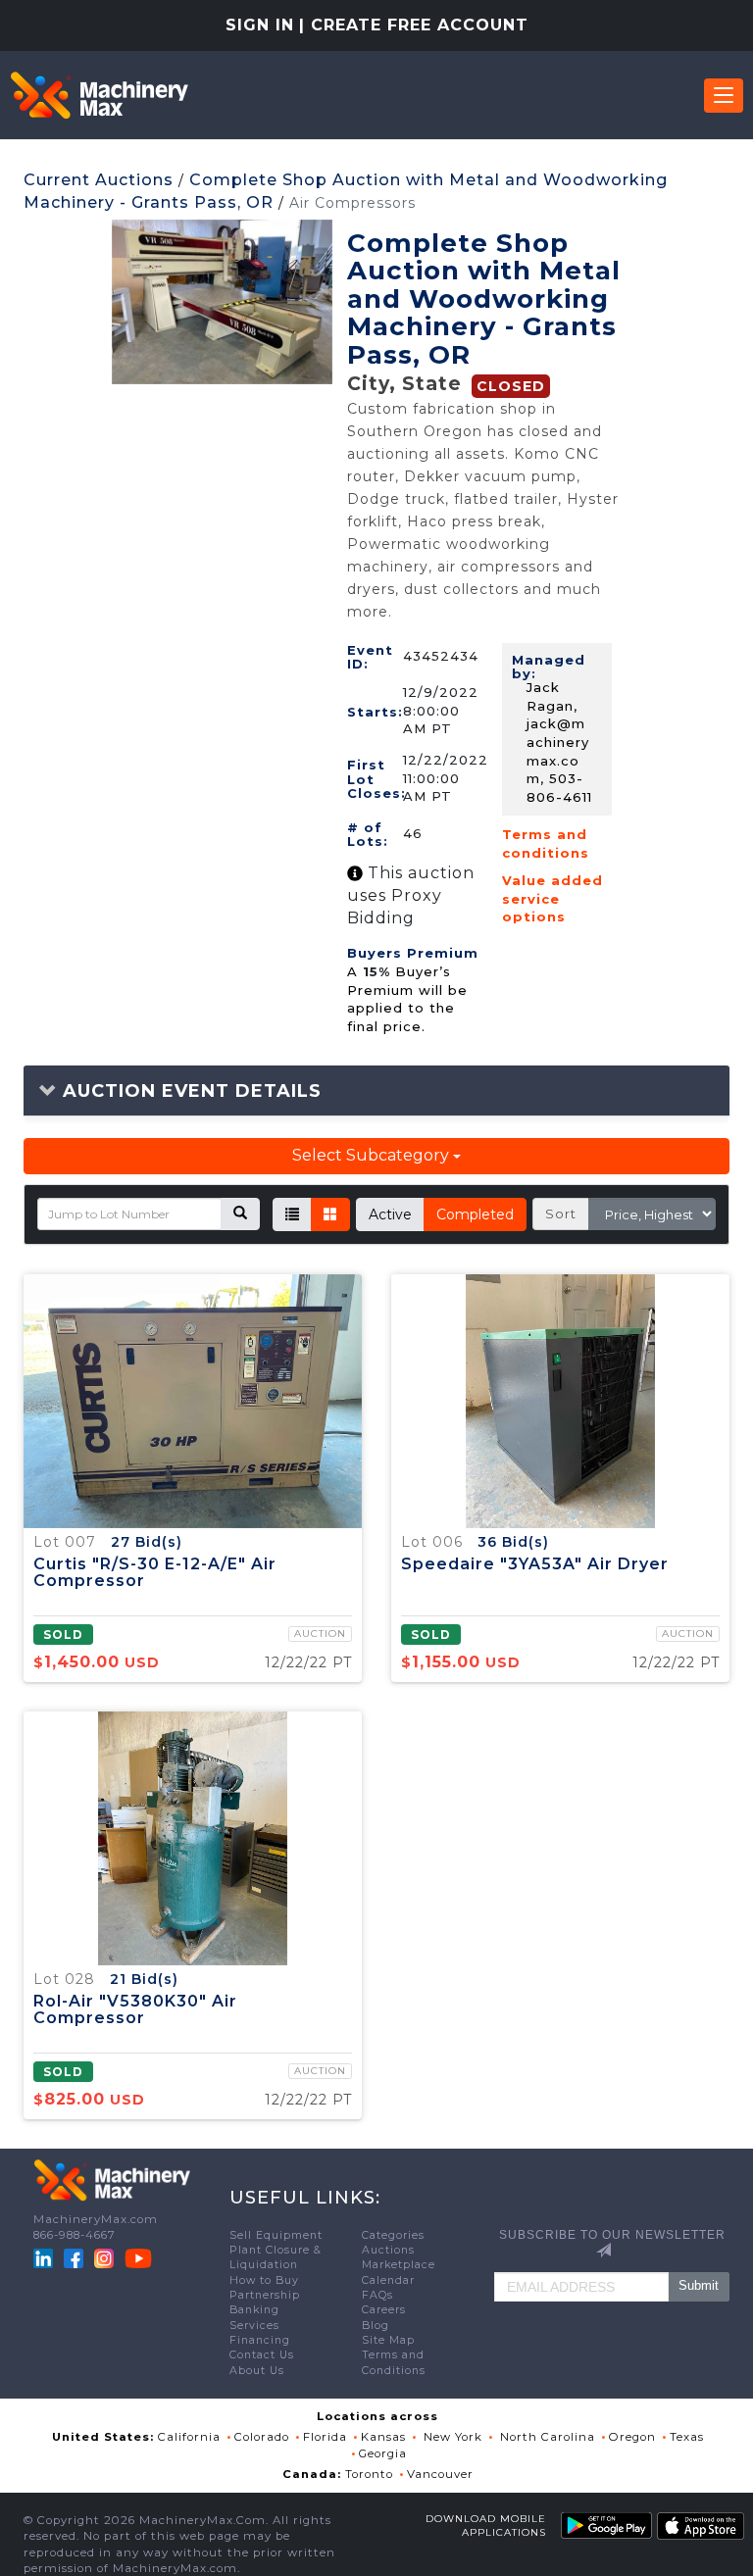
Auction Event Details (189, 1091)
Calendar (388, 2280)
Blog (376, 2326)
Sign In (260, 25)
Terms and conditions (546, 843)
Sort (561, 1214)
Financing (260, 2340)
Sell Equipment (276, 2235)
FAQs (377, 2295)
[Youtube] (138, 2257)
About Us (257, 2371)
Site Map (388, 2340)
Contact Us (262, 2355)
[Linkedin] (45, 2257)
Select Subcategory (373, 1155)
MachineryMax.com (96, 2219)
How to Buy (264, 2280)
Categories (393, 2235)
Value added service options (552, 898)
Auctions (388, 2250)
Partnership (265, 2295)
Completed (475, 1214)
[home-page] (99, 95)
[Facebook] (74, 2257)
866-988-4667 (75, 2235)
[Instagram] (106, 2257)
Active (390, 1214)
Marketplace (399, 2265)
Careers (384, 2310)
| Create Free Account (414, 25)
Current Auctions (99, 180)
